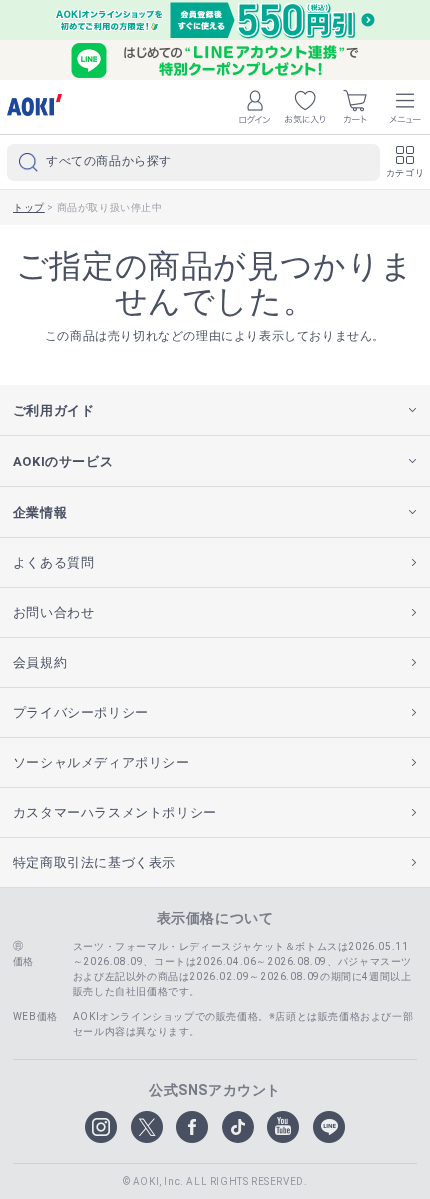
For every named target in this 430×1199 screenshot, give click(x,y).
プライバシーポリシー (81, 712)
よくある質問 (54, 562)
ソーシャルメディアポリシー (101, 762)
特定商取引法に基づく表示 (94, 862)
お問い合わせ (54, 612)
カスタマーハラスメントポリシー (115, 812)
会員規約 (40, 662)
